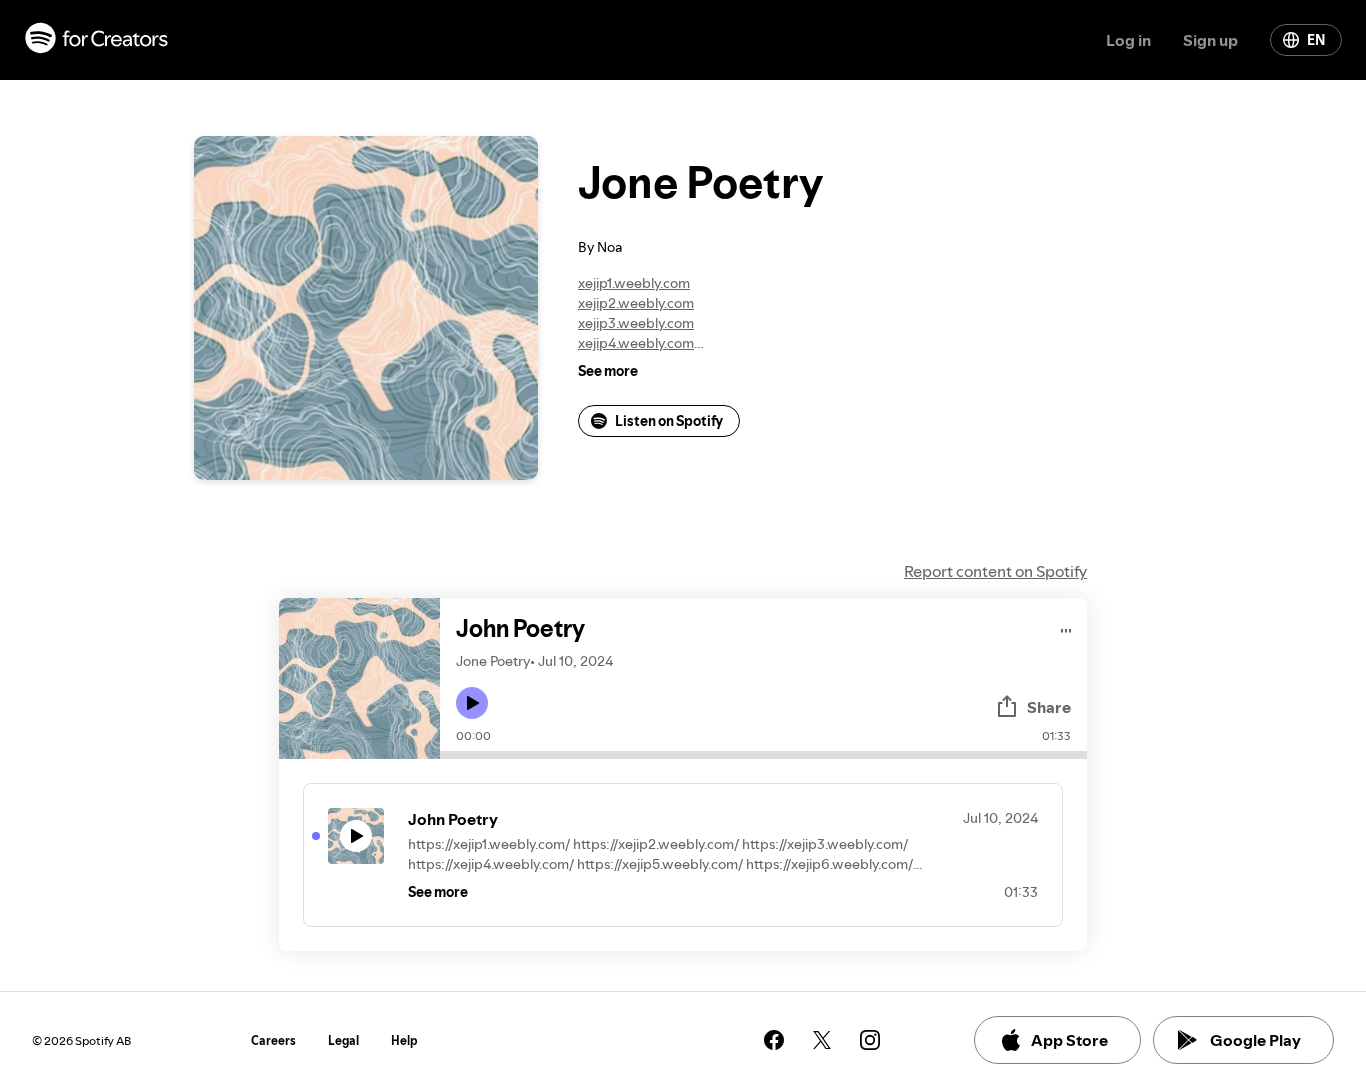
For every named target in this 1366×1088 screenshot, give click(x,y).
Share (1049, 707)
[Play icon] (472, 703)
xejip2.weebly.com (636, 303)
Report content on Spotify (995, 571)
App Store (1069, 1040)
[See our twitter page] (822, 1040)
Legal (343, 1040)
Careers (273, 1040)
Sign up (1210, 40)
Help (404, 1040)
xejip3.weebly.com (636, 323)
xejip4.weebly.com (636, 343)
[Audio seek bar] (763, 755)
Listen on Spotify (669, 421)
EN (1316, 40)
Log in (1128, 40)
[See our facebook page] (774, 1040)
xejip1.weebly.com (634, 283)
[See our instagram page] (870, 1040)
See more (608, 371)
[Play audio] (1066, 627)
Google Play (1255, 1040)
